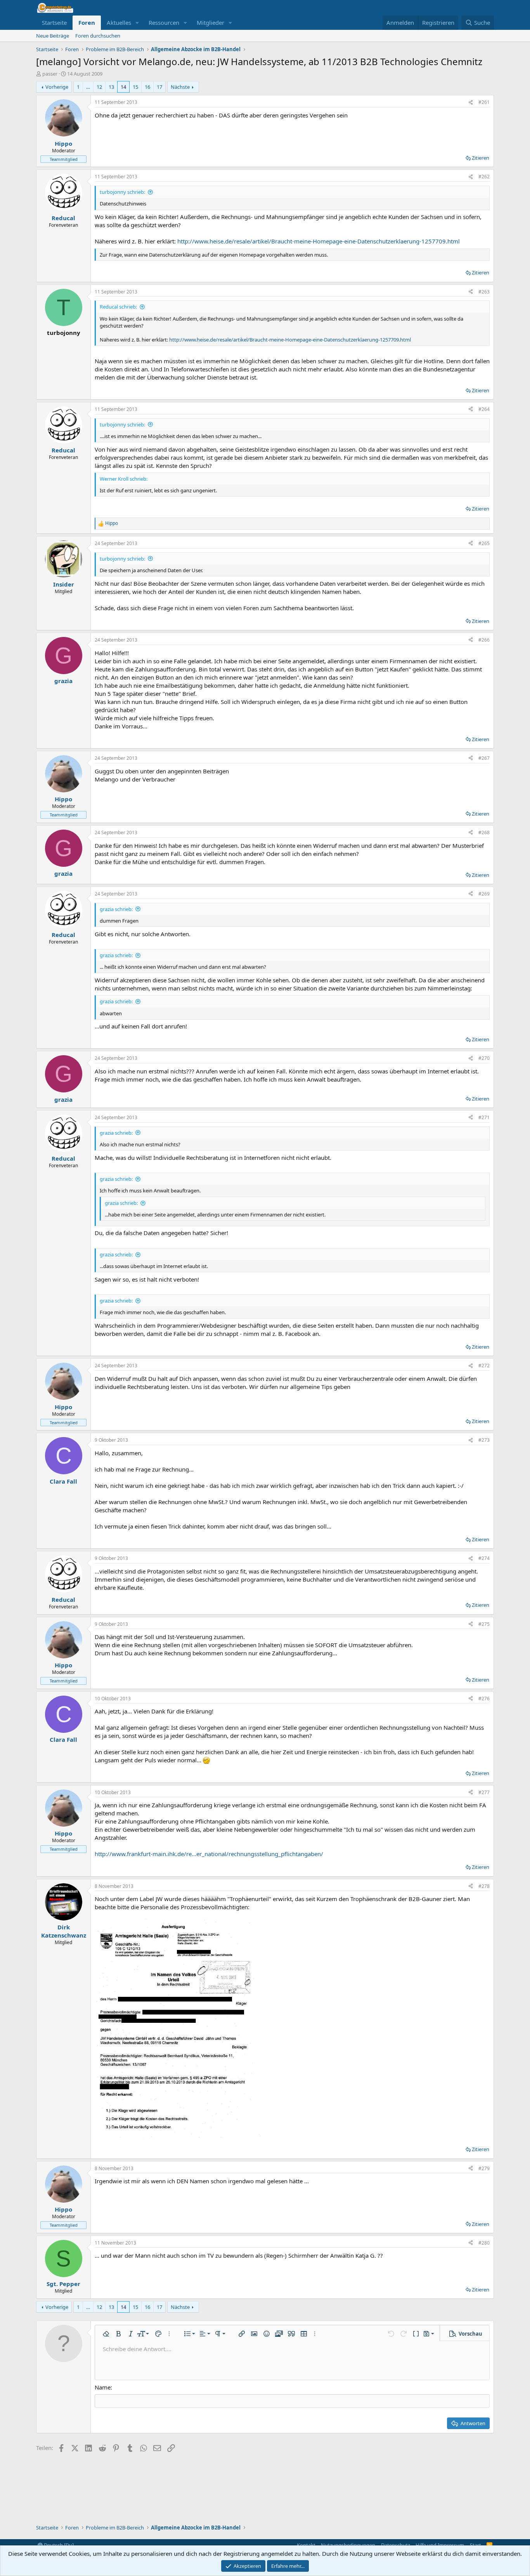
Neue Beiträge (53, 36)
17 (159, 87)
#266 (484, 640)
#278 (484, 1886)
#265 (484, 543)
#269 (484, 894)
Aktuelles (119, 22)
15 (135, 87)
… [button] (88, 87)
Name (103, 2387)
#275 (484, 1624)
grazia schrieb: (116, 909)
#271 (484, 1117)
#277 (484, 1792)
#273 (484, 1440)
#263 (484, 292)
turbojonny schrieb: (122, 192)
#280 (484, 2243)
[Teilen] (471, 103)
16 (147, 87)
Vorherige (57, 87)
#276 (484, 1699)
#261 (484, 102)
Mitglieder (210, 22)
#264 (484, 409)
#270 (484, 1058)
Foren (87, 22)
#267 (484, 758)
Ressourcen (164, 22)
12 (99, 87)
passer (50, 74)
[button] (137, 23)
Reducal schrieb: (118, 307)
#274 (484, 1558)
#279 (484, 2168)
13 (111, 87)
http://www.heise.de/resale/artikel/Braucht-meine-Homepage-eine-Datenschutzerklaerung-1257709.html (319, 241)
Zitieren (481, 158)
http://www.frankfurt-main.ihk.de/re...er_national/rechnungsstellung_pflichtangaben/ (209, 1854)
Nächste (180, 87)
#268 (484, 832)
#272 (484, 1366)
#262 (484, 177)
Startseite (54, 22)
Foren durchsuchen (98, 36)
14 (123, 87)
